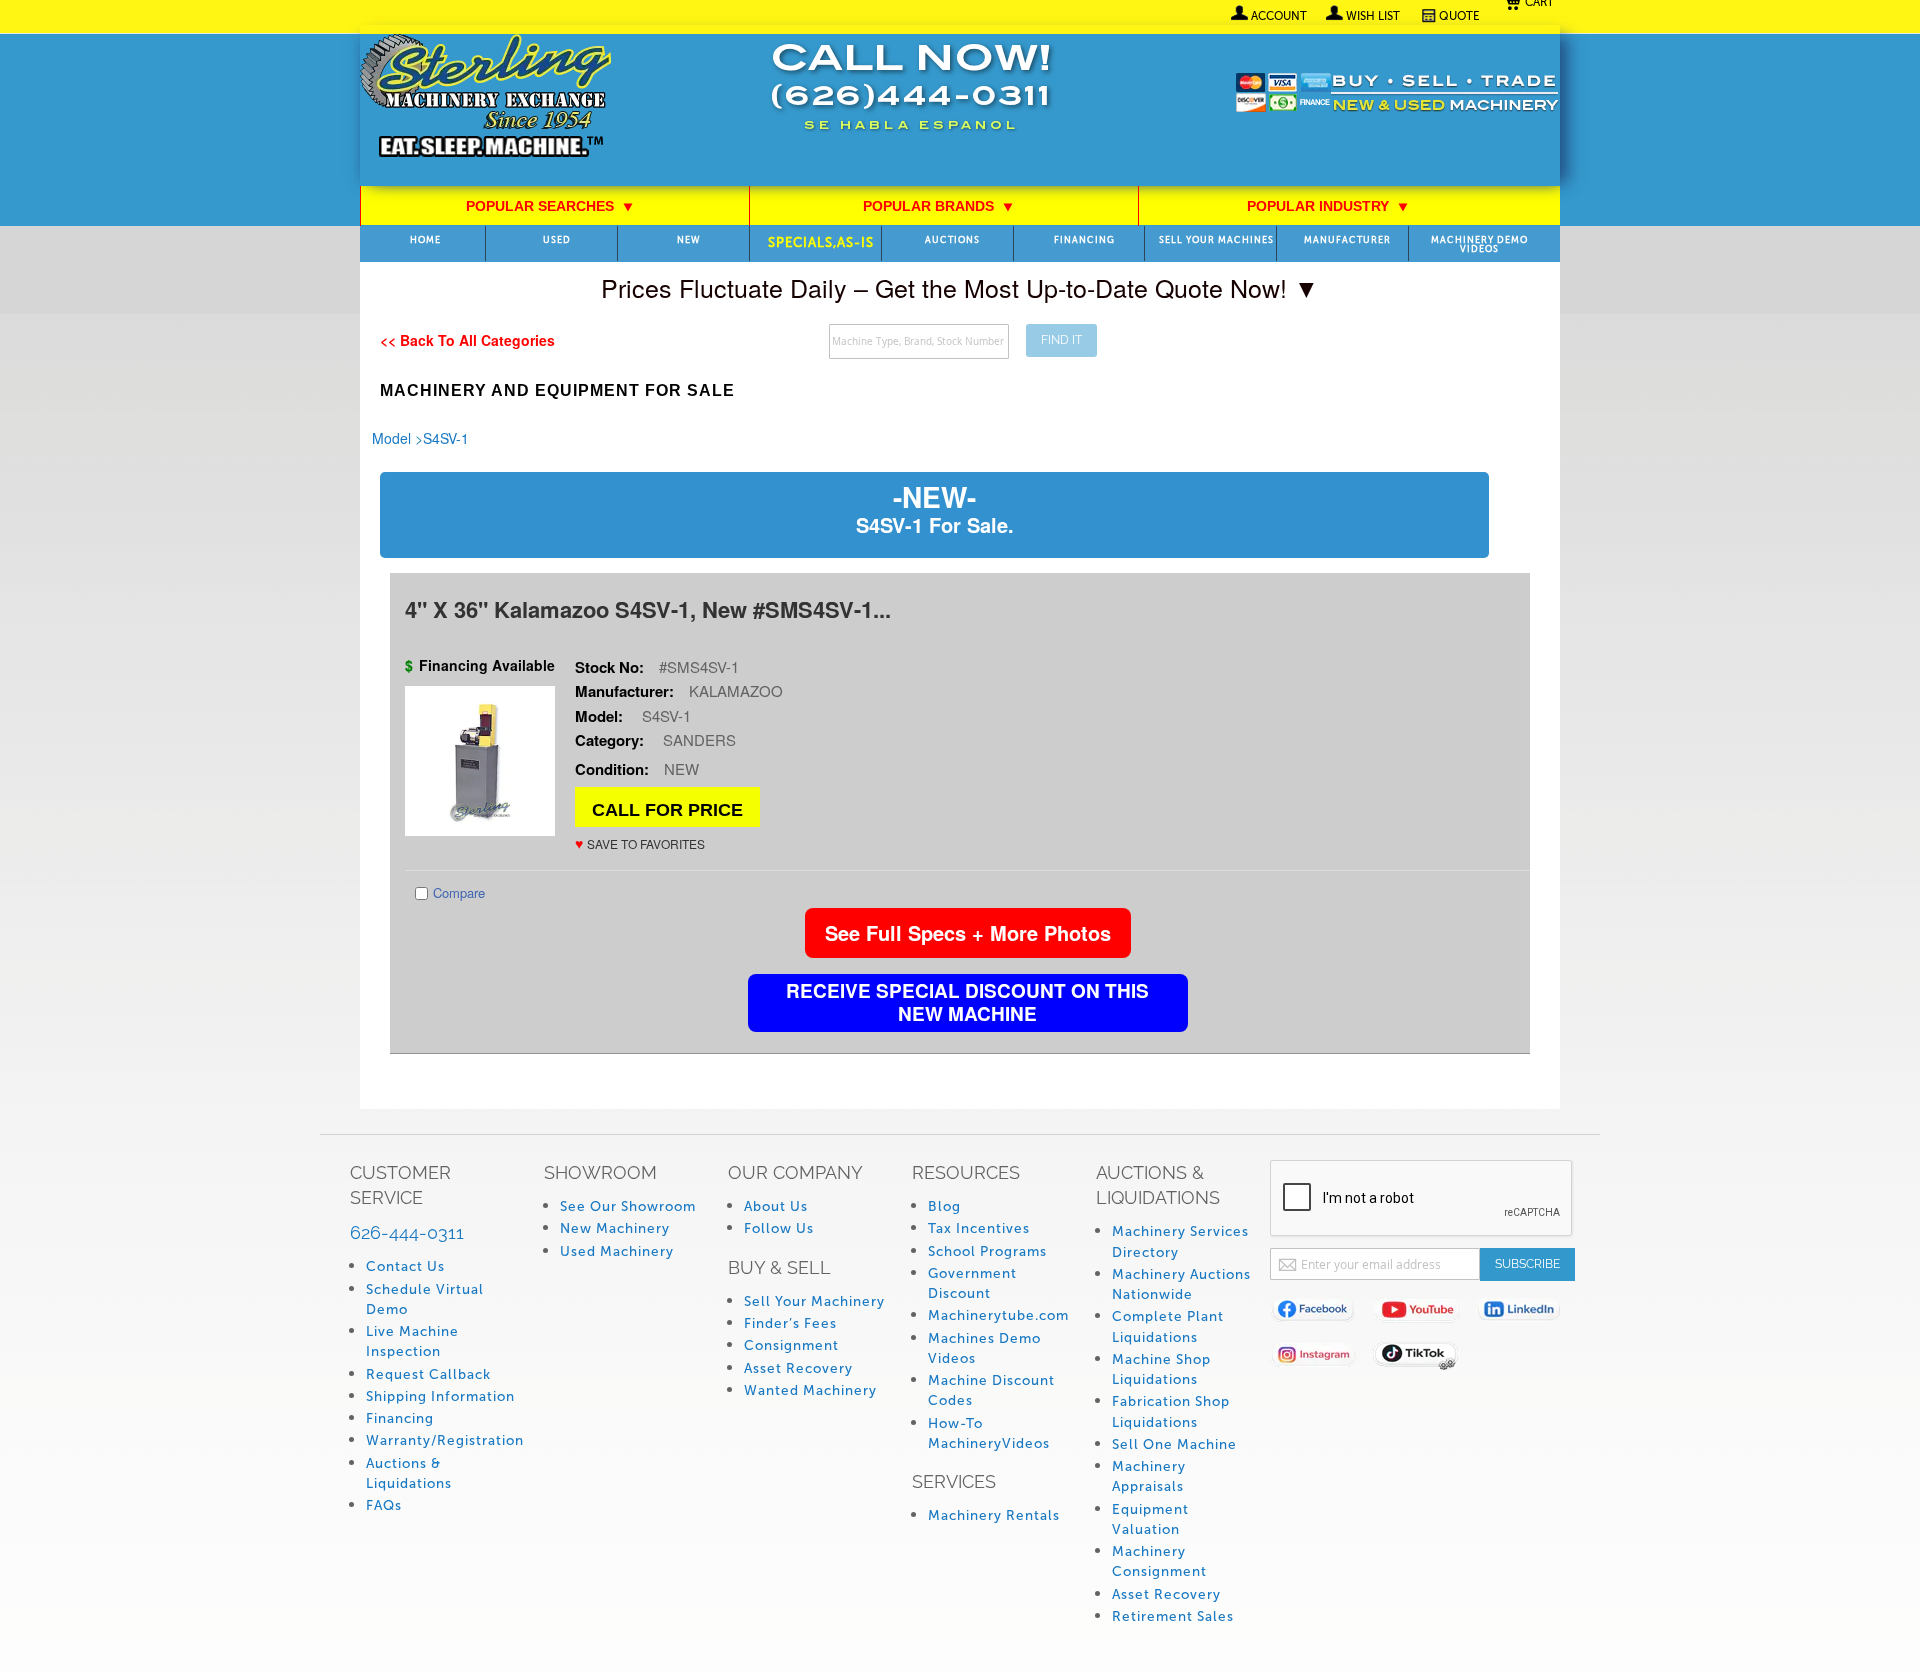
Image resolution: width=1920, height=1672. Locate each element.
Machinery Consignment (1159, 1561)
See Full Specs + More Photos (968, 932)
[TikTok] (1424, 1358)
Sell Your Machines (1216, 240)
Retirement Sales (1173, 1616)
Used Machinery (617, 1251)
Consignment (791, 1345)
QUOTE (1459, 16)
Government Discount (972, 1283)
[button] (640, 843)
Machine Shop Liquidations (1161, 1369)
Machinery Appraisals (1149, 1476)
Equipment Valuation (1150, 1519)
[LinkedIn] (1527, 1313)
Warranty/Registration (445, 1440)
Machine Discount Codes (991, 1390)
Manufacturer (1347, 240)
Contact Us (405, 1266)
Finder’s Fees (790, 1323)
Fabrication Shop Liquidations (1171, 1411)
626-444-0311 (407, 1232)
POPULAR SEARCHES (550, 206)
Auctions (952, 240)
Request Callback (428, 1374)
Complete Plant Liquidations (1168, 1326)
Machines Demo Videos (984, 1348)
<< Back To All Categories (467, 340)
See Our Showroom (628, 1206)
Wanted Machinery (810, 1390)
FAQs (384, 1505)
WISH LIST (1373, 16)
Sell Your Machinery (814, 1301)
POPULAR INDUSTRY (1328, 206)
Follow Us (779, 1228)
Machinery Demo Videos (1479, 245)
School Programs (987, 1251)
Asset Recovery (798, 1368)
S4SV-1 (446, 438)
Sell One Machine (1174, 1444)
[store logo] (485, 97)
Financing (1084, 240)
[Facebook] (1321, 1313)
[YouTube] (1424, 1313)
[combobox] (919, 341)
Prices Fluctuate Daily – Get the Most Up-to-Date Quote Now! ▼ (960, 287)
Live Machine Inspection (412, 1341)
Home (425, 240)
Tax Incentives (979, 1228)
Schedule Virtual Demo (425, 1299)
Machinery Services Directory (1180, 1241)
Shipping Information (440, 1396)
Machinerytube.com (998, 1315)
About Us (776, 1206)
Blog (944, 1206)
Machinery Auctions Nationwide (1181, 1284)
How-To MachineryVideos (989, 1433)
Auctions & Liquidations (409, 1473)
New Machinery (615, 1228)
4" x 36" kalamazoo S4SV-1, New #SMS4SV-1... (648, 609)
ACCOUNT (1279, 16)
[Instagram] (1321, 1358)
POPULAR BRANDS (938, 206)
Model (391, 438)
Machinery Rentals (994, 1515)
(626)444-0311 (911, 98)
